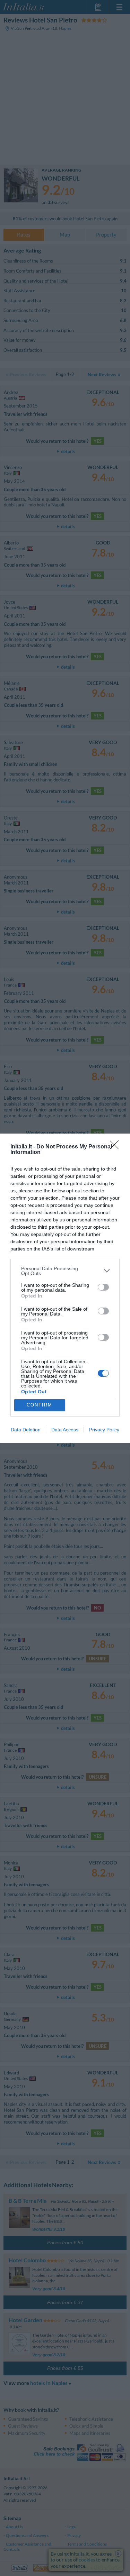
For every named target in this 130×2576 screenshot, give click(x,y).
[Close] (116, 1147)
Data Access (65, 1430)
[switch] (103, 1287)
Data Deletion (26, 1430)
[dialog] (65, 1288)
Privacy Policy (104, 1430)
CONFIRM (40, 1405)
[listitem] (65, 1271)
